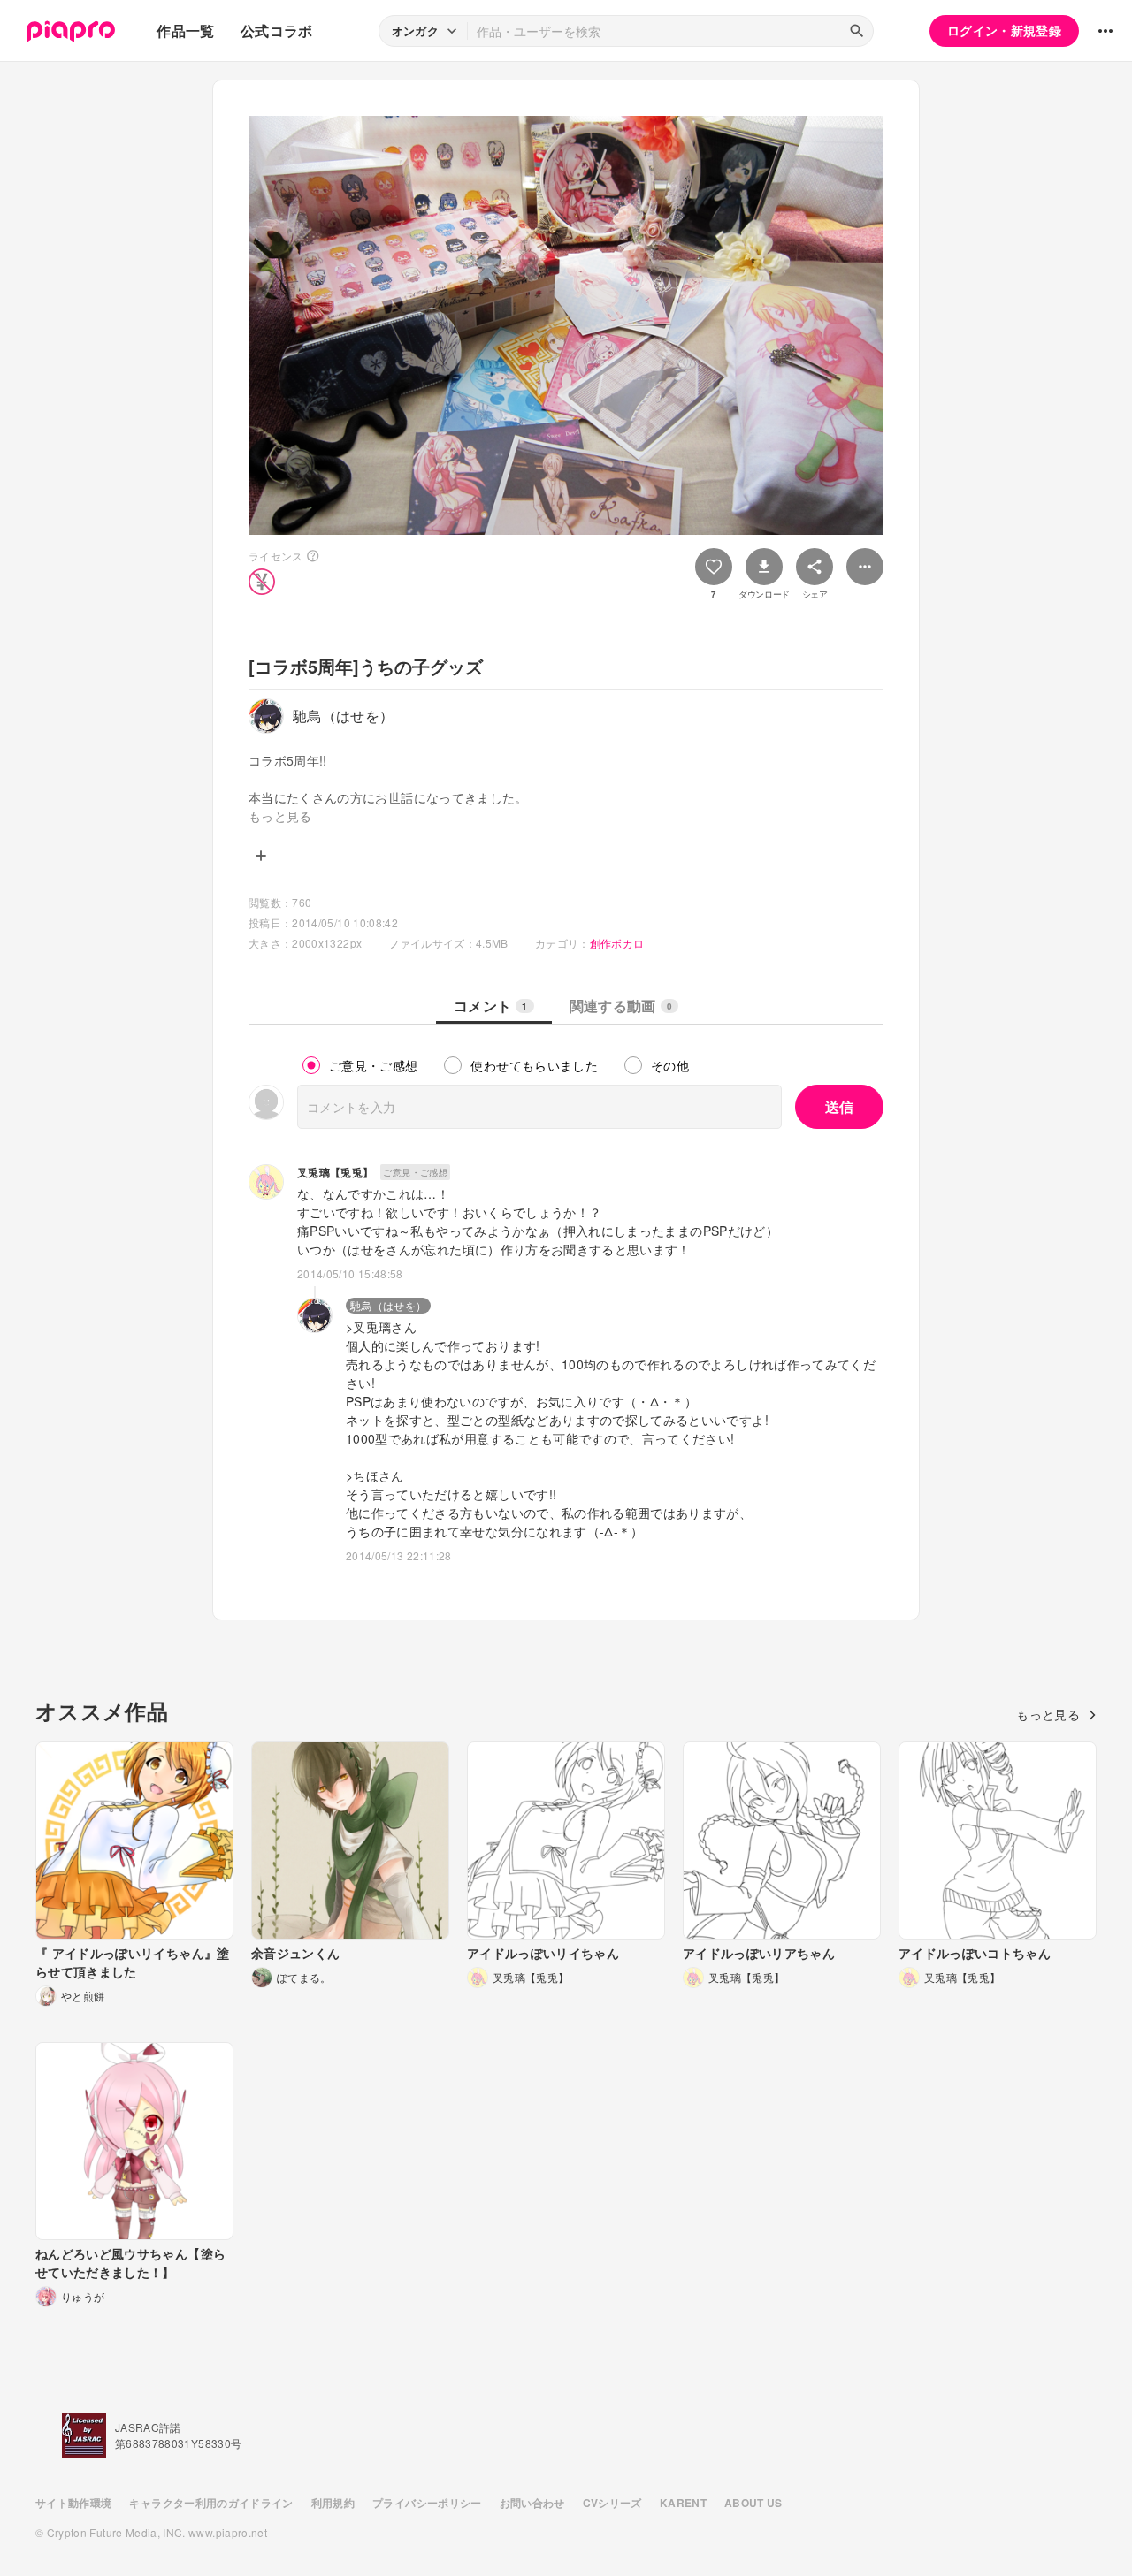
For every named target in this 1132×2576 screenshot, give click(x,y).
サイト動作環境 (73, 2503)
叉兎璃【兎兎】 (335, 1172)
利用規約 (333, 2503)
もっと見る (1048, 1714)
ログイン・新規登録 (1004, 30)
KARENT (683, 2503)
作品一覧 (185, 30)
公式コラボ (277, 30)
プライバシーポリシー (427, 2503)
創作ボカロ (617, 943)
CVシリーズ (612, 2503)
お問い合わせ (532, 2503)
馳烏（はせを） (388, 1305)
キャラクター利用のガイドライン (211, 2503)
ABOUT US (753, 2503)
